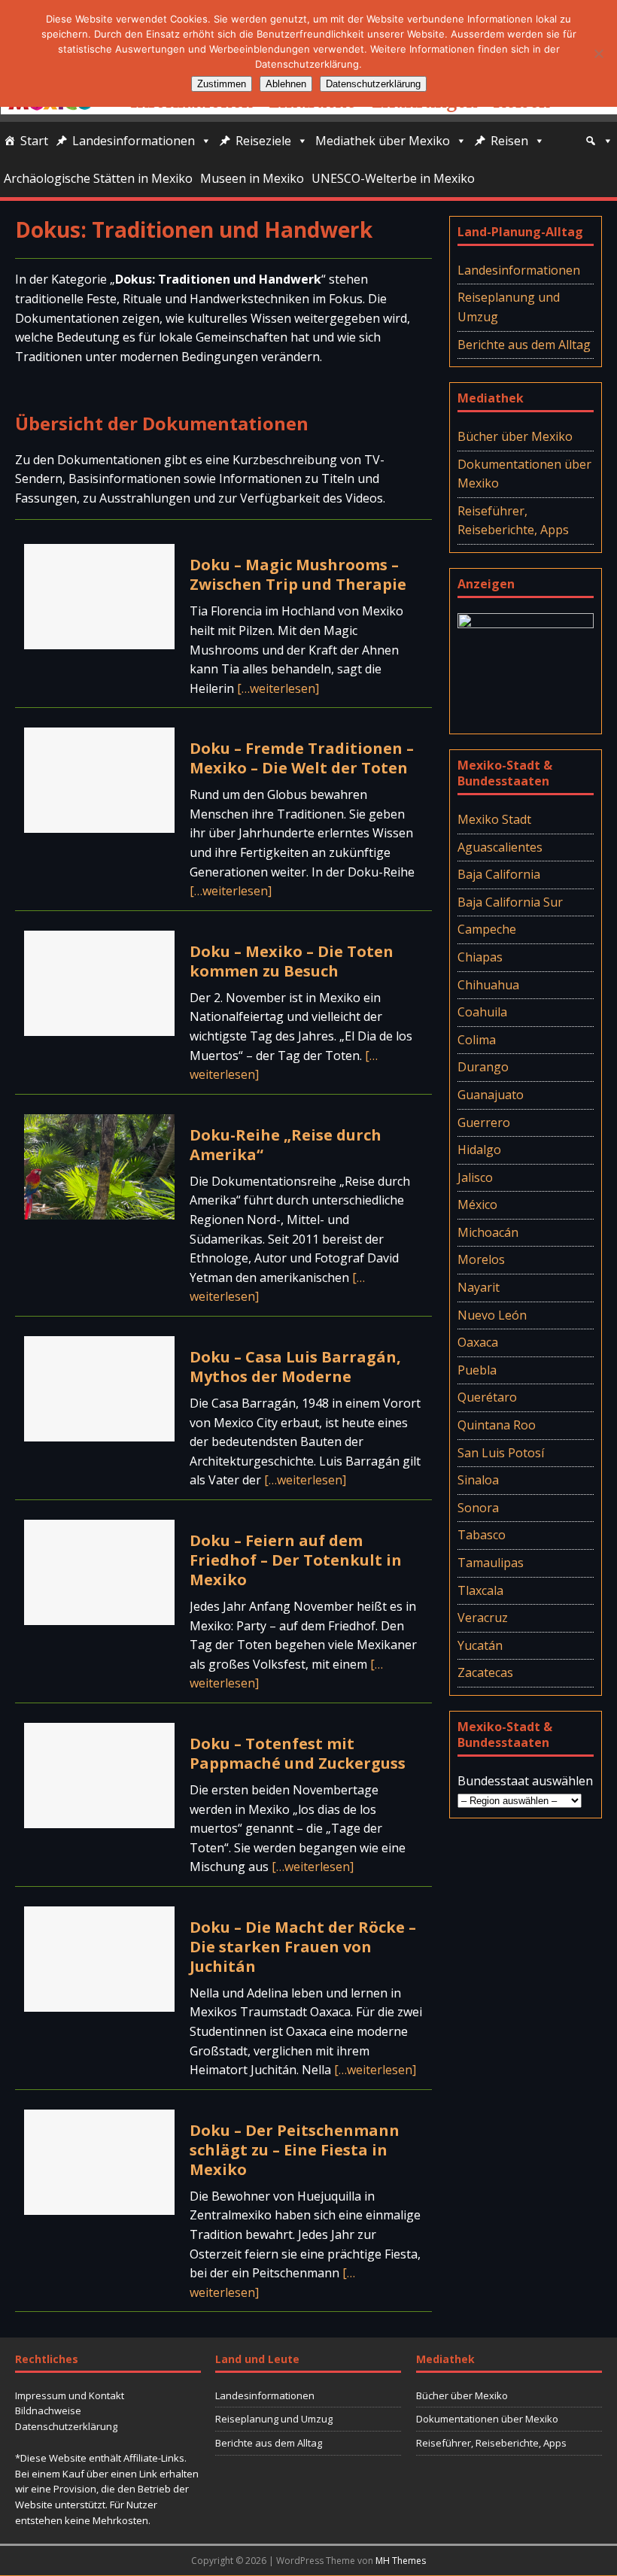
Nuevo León (492, 1315)
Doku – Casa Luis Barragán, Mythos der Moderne (295, 1367)
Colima (477, 1040)
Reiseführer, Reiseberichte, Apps (513, 521)
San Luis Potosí (501, 1453)
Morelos (481, 1259)
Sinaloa (478, 1480)
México (477, 1204)
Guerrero (484, 1122)
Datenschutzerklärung (66, 2426)
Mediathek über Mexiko (383, 141)
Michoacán (488, 1232)
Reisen (509, 141)
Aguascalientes (500, 847)
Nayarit (479, 1287)
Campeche (487, 929)
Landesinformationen (134, 141)
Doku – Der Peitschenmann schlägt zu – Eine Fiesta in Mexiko (295, 2150)
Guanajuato (491, 1095)
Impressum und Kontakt (70, 2395)
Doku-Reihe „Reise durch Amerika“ (286, 1145)
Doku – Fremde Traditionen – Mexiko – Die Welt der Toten (302, 758)
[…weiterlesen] (278, 688)
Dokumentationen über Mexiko (524, 474)
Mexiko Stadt (494, 819)
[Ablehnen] (598, 53)
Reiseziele (263, 141)
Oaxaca (478, 1342)
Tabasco (482, 1535)
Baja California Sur (510, 902)
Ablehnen (286, 84)
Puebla (477, 1370)
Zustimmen (222, 84)
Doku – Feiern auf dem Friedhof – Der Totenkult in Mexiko (296, 1560)
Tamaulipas (491, 1563)
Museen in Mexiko (252, 178)
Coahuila (482, 1012)
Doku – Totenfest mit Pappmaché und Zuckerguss (298, 1753)
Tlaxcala (480, 1590)
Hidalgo (479, 1150)
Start (34, 141)
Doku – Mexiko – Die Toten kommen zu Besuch (292, 961)
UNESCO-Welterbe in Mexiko (393, 178)
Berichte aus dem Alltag (524, 345)
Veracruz (483, 1618)
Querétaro (487, 1397)
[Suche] (599, 141)
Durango (483, 1067)
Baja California (499, 874)
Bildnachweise (48, 2410)
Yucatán (480, 1645)
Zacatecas (485, 1672)
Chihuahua (488, 985)
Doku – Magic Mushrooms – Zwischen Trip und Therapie (298, 574)
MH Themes (401, 2561)
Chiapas (480, 957)
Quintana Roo (497, 1425)
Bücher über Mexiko (515, 436)
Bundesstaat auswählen (525, 1781)
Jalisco (475, 1177)
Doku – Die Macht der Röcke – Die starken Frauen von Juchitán (303, 1947)
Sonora (478, 1508)
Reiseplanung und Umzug (509, 307)
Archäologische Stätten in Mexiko (98, 178)
